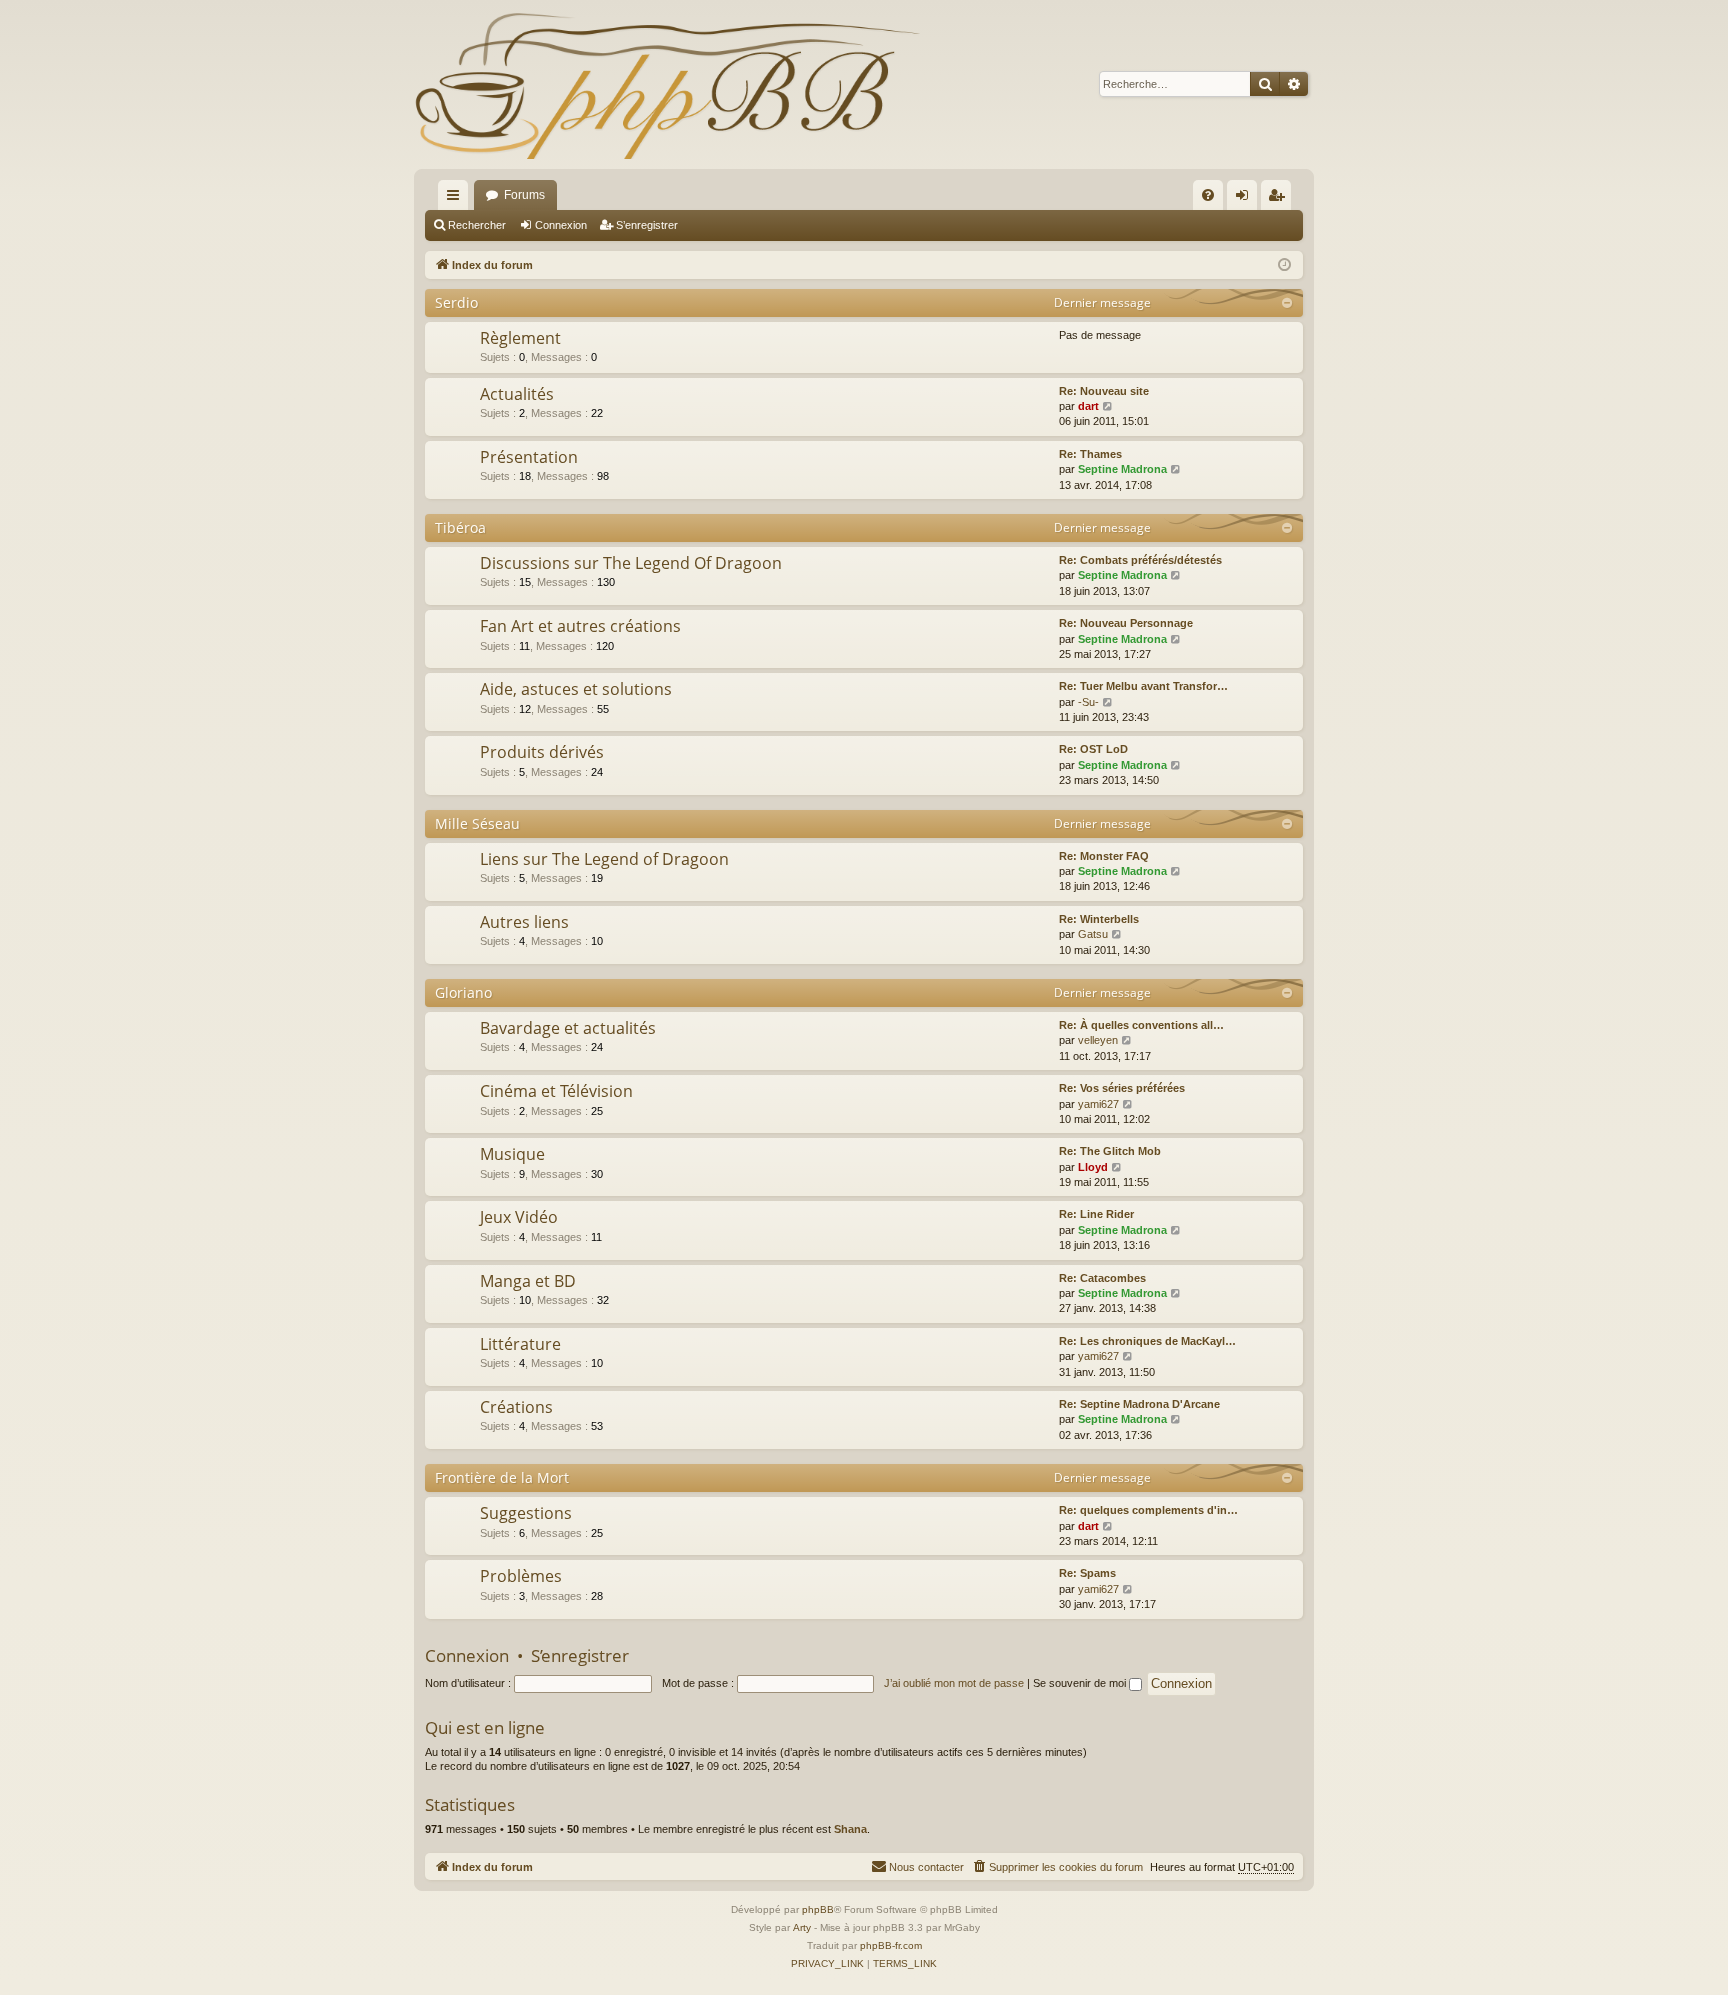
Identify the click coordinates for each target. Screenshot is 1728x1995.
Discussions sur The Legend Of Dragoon (631, 563)
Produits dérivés (542, 752)
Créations (516, 1407)
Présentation (529, 457)
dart (1088, 406)
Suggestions (526, 1513)
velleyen (1098, 1040)
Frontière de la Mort (502, 1477)
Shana (850, 1829)
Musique (512, 1154)
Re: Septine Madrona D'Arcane (1139, 1404)
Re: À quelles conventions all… (1141, 1025)
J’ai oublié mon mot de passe (954, 1683)
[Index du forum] (667, 84)
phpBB (818, 1909)
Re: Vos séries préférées (1122, 1088)
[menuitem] (1208, 195)
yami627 (1098, 1104)
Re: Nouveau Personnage (1126, 623)
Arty (802, 1927)
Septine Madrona (1122, 469)
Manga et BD (528, 1281)
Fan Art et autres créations (580, 626)
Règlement (520, 338)
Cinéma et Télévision (556, 1091)
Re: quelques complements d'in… (1148, 1510)
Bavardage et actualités (568, 1028)
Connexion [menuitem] (1246, 199)
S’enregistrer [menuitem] (1280, 199)
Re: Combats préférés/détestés (1140, 560)
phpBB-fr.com (891, 1945)
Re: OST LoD (1093, 749)
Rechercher (477, 225)
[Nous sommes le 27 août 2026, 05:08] (1284, 265)
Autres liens (524, 922)
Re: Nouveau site (1104, 391)
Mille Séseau (477, 823)
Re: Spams (1087, 1573)
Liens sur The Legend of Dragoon (604, 859)
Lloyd (1093, 1167)
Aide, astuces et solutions (576, 689)
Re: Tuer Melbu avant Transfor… (1143, 686)
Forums (524, 195)
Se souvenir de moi (1081, 1683)
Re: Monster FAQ (1104, 856)
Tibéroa (460, 527)
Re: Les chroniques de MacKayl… (1147, 1341)
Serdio (456, 302)
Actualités (517, 394)
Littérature (520, 1344)
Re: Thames (1090, 454)
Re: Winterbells (1099, 919)
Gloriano (463, 992)
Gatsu (1093, 934)
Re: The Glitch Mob (1110, 1151)
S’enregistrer (647, 225)
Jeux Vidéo (519, 1217)
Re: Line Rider (1096, 1214)
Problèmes (521, 1576)
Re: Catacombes (1102, 1278)
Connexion (561, 225)
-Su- (1088, 702)
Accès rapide (457, 199)
